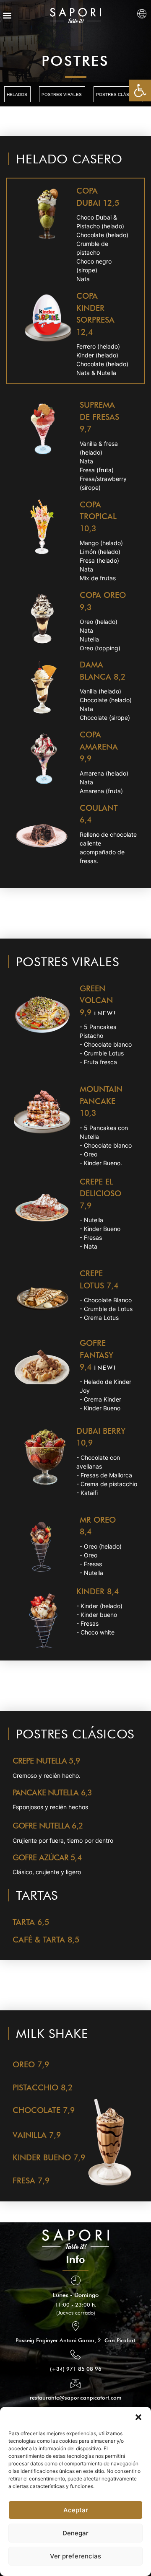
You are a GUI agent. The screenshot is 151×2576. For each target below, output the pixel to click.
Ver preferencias (75, 2556)
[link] (140, 91)
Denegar (75, 2533)
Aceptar (76, 2510)
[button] (138, 2417)
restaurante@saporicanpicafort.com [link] (75, 2398)
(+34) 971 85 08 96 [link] (76, 2369)
